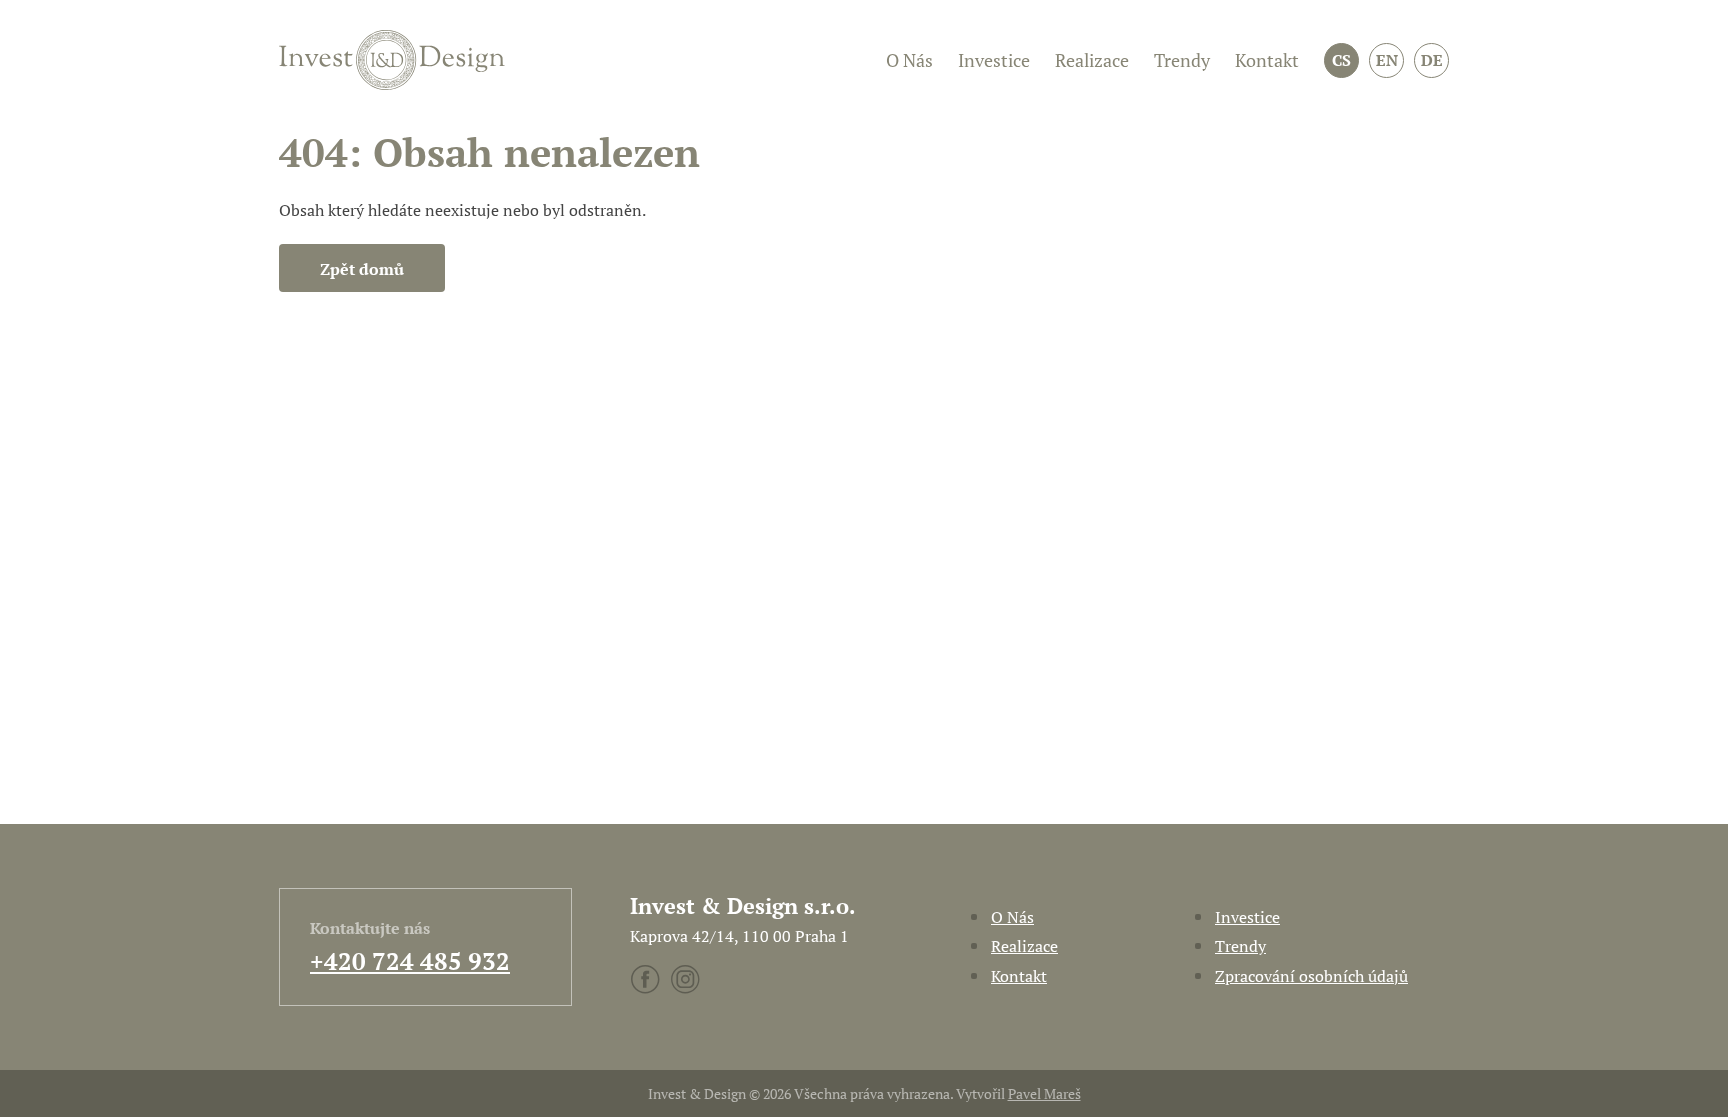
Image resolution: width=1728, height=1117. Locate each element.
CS (1341, 60)
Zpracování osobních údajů (1311, 976)
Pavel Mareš (1044, 1093)
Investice (994, 60)
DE (1432, 60)
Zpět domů (362, 269)
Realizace (1092, 60)
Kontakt (1267, 60)
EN (1387, 60)
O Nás (909, 60)
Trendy (1182, 60)
